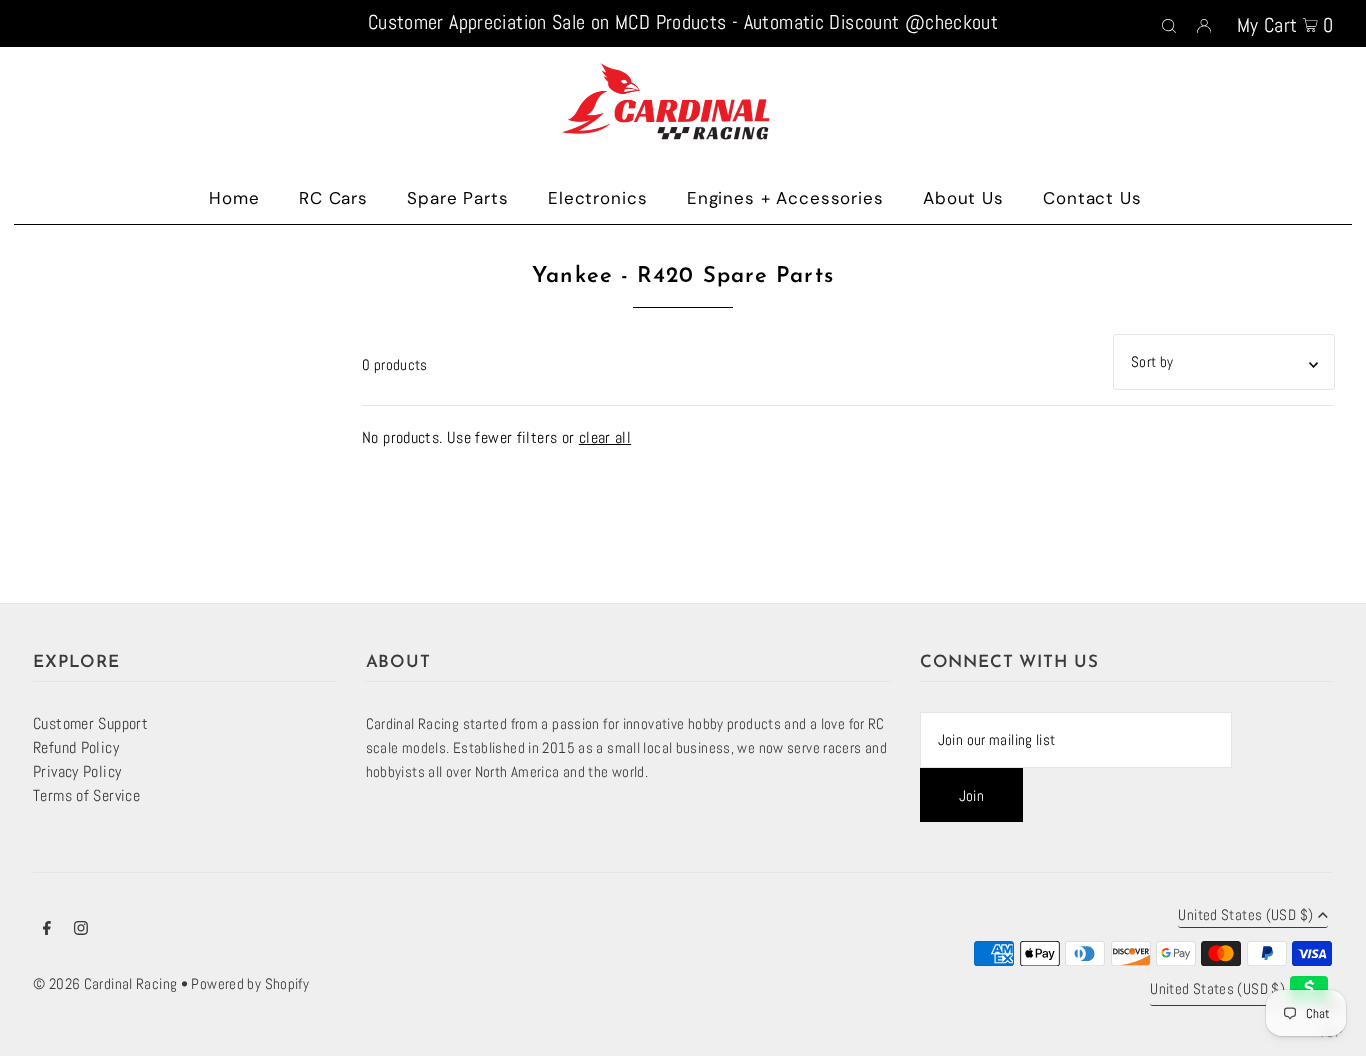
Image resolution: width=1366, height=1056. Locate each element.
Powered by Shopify (250, 983)
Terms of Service (86, 795)
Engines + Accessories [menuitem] (785, 198)
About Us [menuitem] (963, 198)
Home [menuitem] (234, 198)
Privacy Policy (77, 771)
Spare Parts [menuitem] (457, 198)
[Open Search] (1169, 24)
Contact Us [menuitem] (1092, 198)
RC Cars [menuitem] (333, 198)
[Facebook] (47, 930)
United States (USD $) (1245, 915)
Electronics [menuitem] (597, 198)
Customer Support (90, 723)
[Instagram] (81, 930)
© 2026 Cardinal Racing (105, 983)
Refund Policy (76, 747)
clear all (605, 437)
